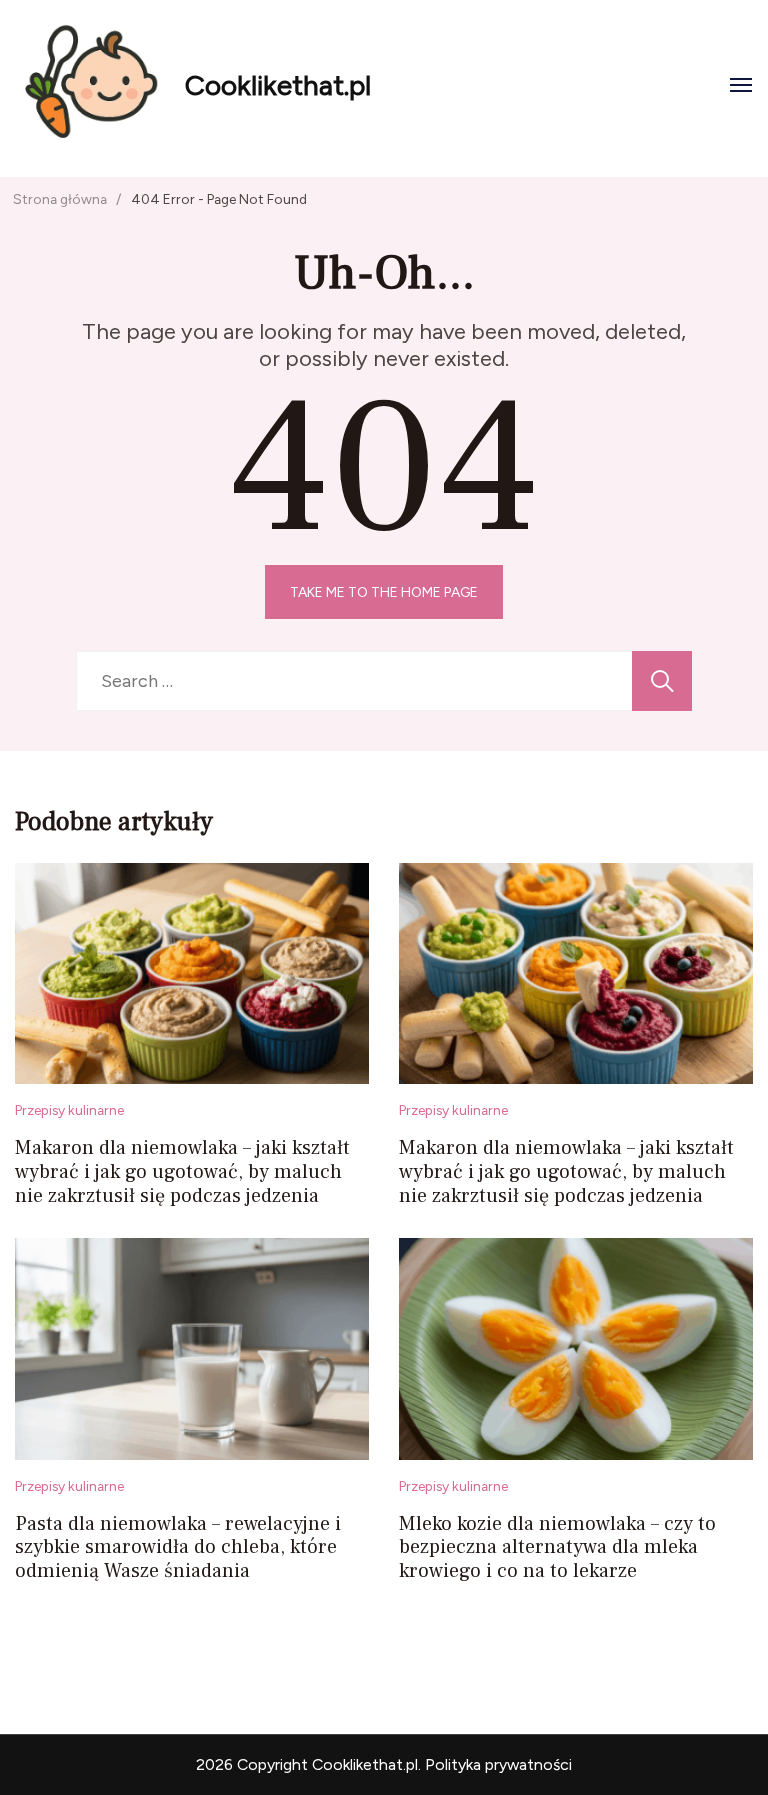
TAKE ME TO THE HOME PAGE (384, 592)
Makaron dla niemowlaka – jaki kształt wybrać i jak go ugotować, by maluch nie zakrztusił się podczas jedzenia (182, 1172)
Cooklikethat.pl (278, 85)
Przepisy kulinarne (69, 1110)
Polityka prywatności (498, 1764)
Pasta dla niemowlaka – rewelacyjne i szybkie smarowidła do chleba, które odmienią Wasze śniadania (178, 1548)
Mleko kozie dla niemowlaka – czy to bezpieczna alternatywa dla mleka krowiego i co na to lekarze (557, 1548)
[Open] (741, 85)
